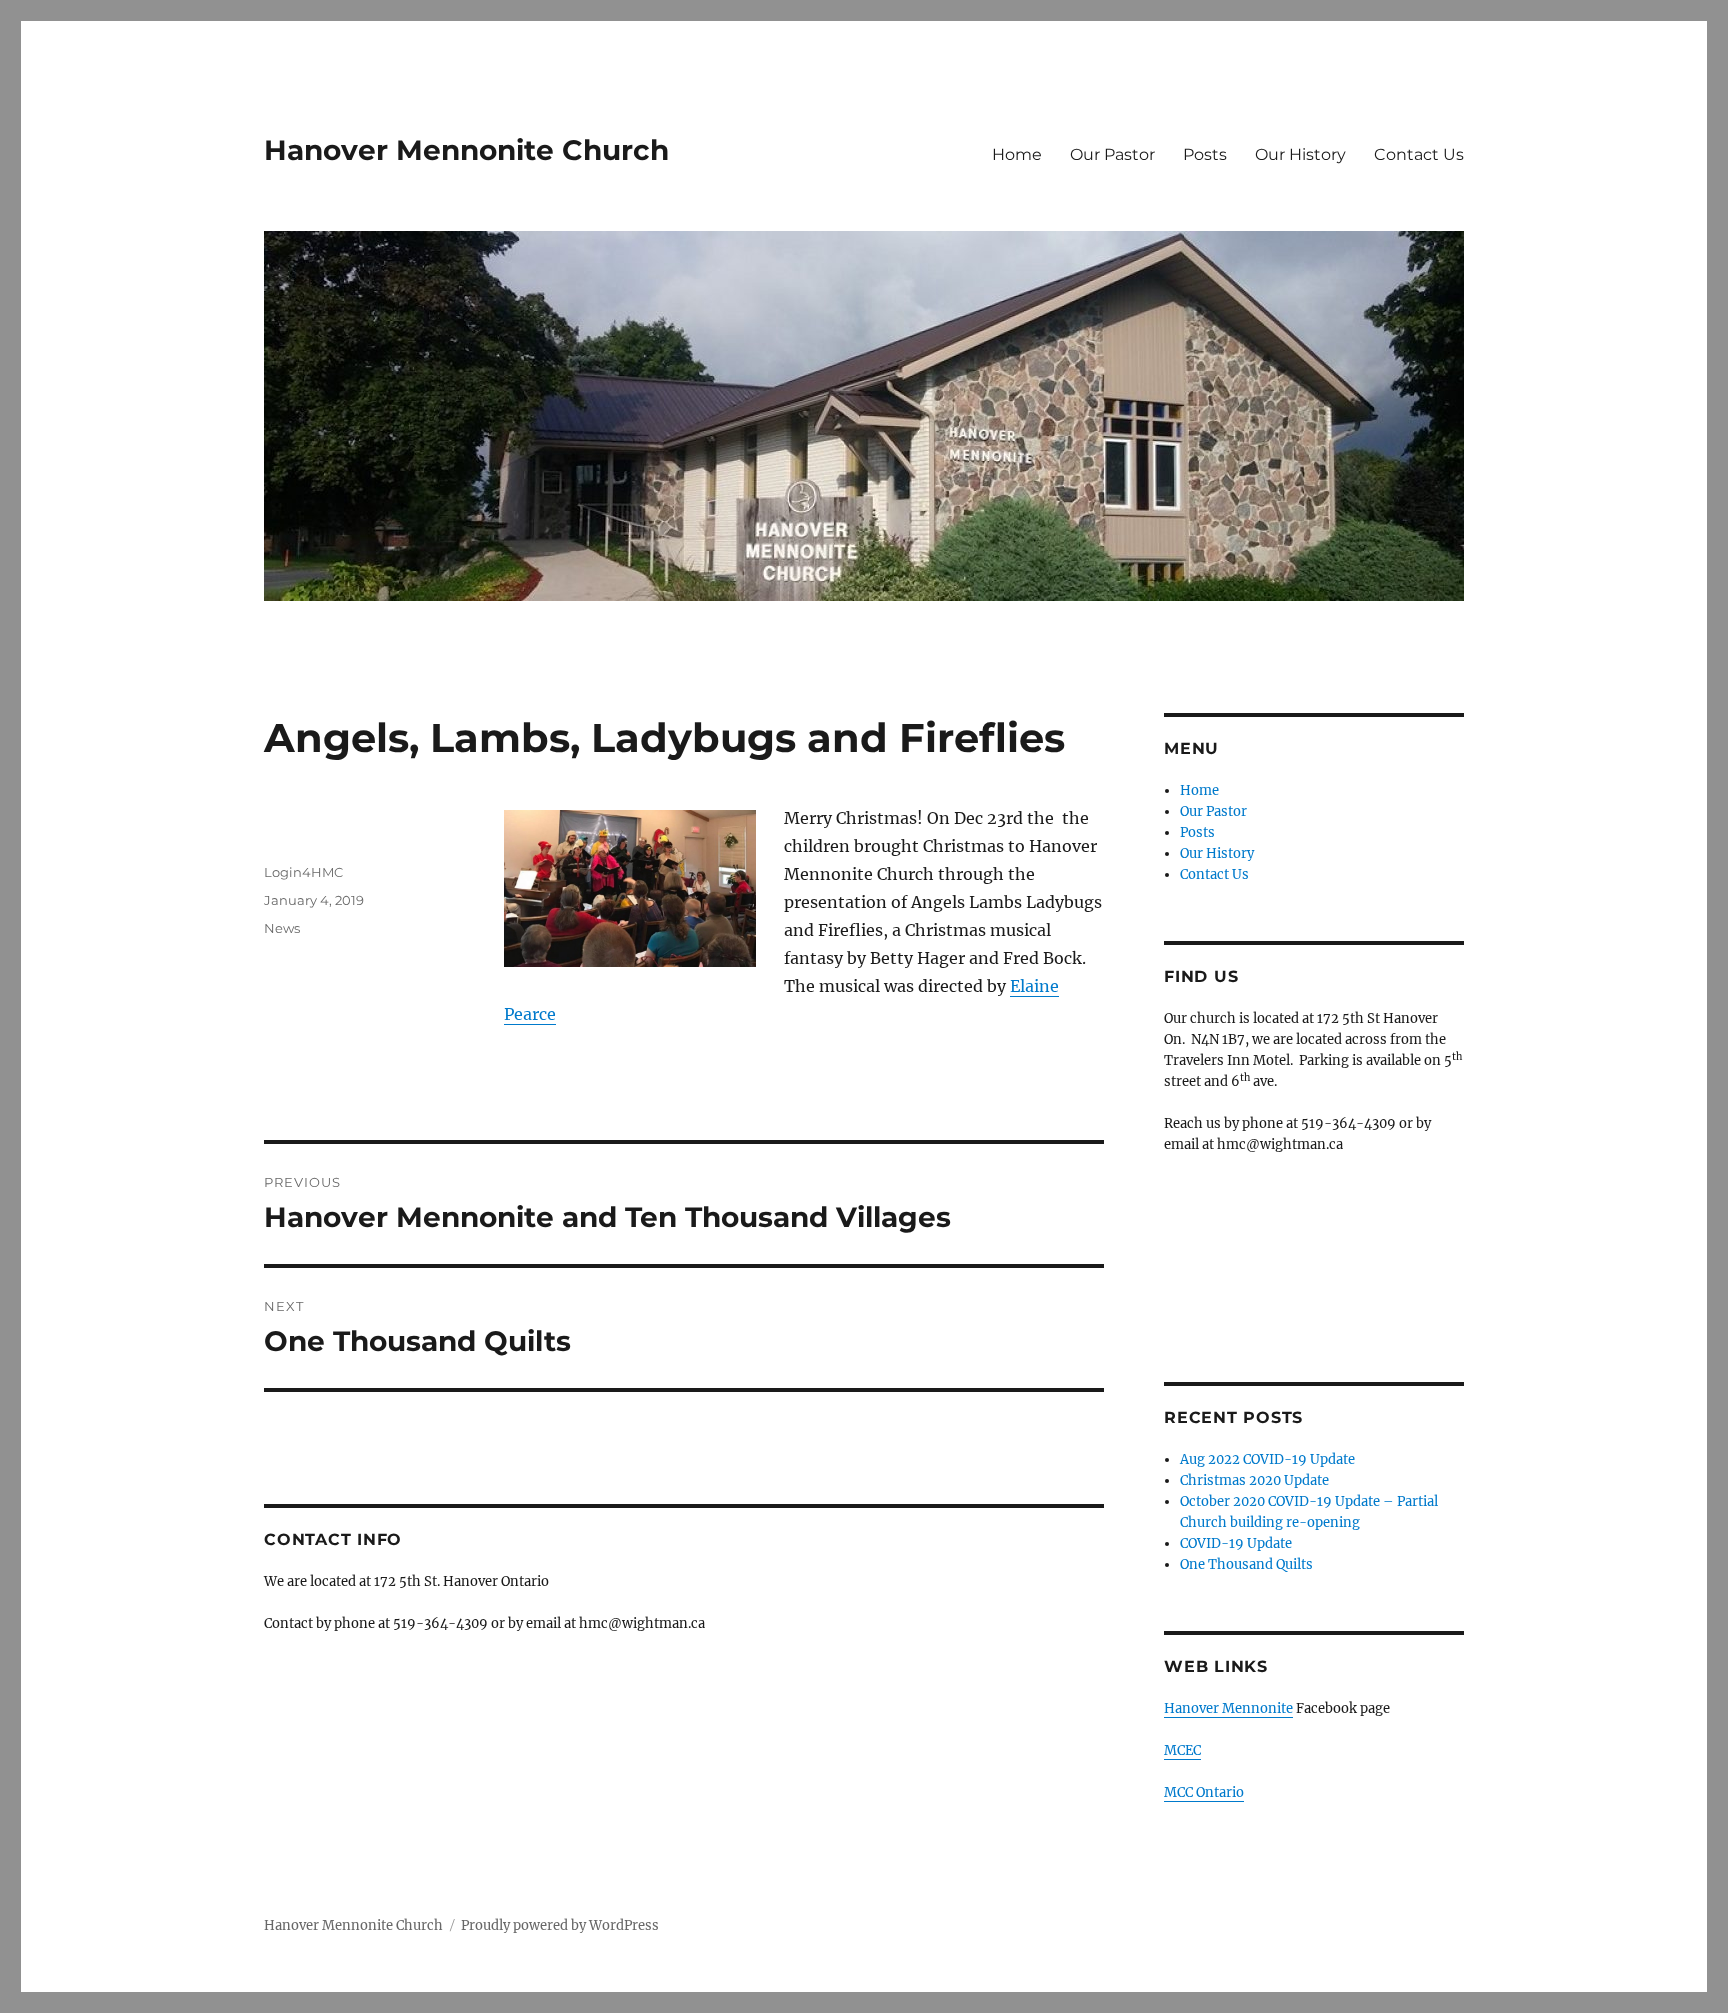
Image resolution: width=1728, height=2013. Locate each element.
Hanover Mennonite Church (466, 150)
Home (1017, 154)
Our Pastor (1112, 154)
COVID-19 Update (1236, 1543)
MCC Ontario (1204, 1792)
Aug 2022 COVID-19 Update (1267, 1459)
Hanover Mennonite (1228, 1708)
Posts (1205, 154)
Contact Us (1419, 154)
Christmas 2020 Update (1254, 1480)
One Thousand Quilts (1246, 1564)
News (282, 928)
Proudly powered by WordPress (560, 1925)
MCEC (1182, 1750)
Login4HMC (303, 872)
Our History (1300, 154)
